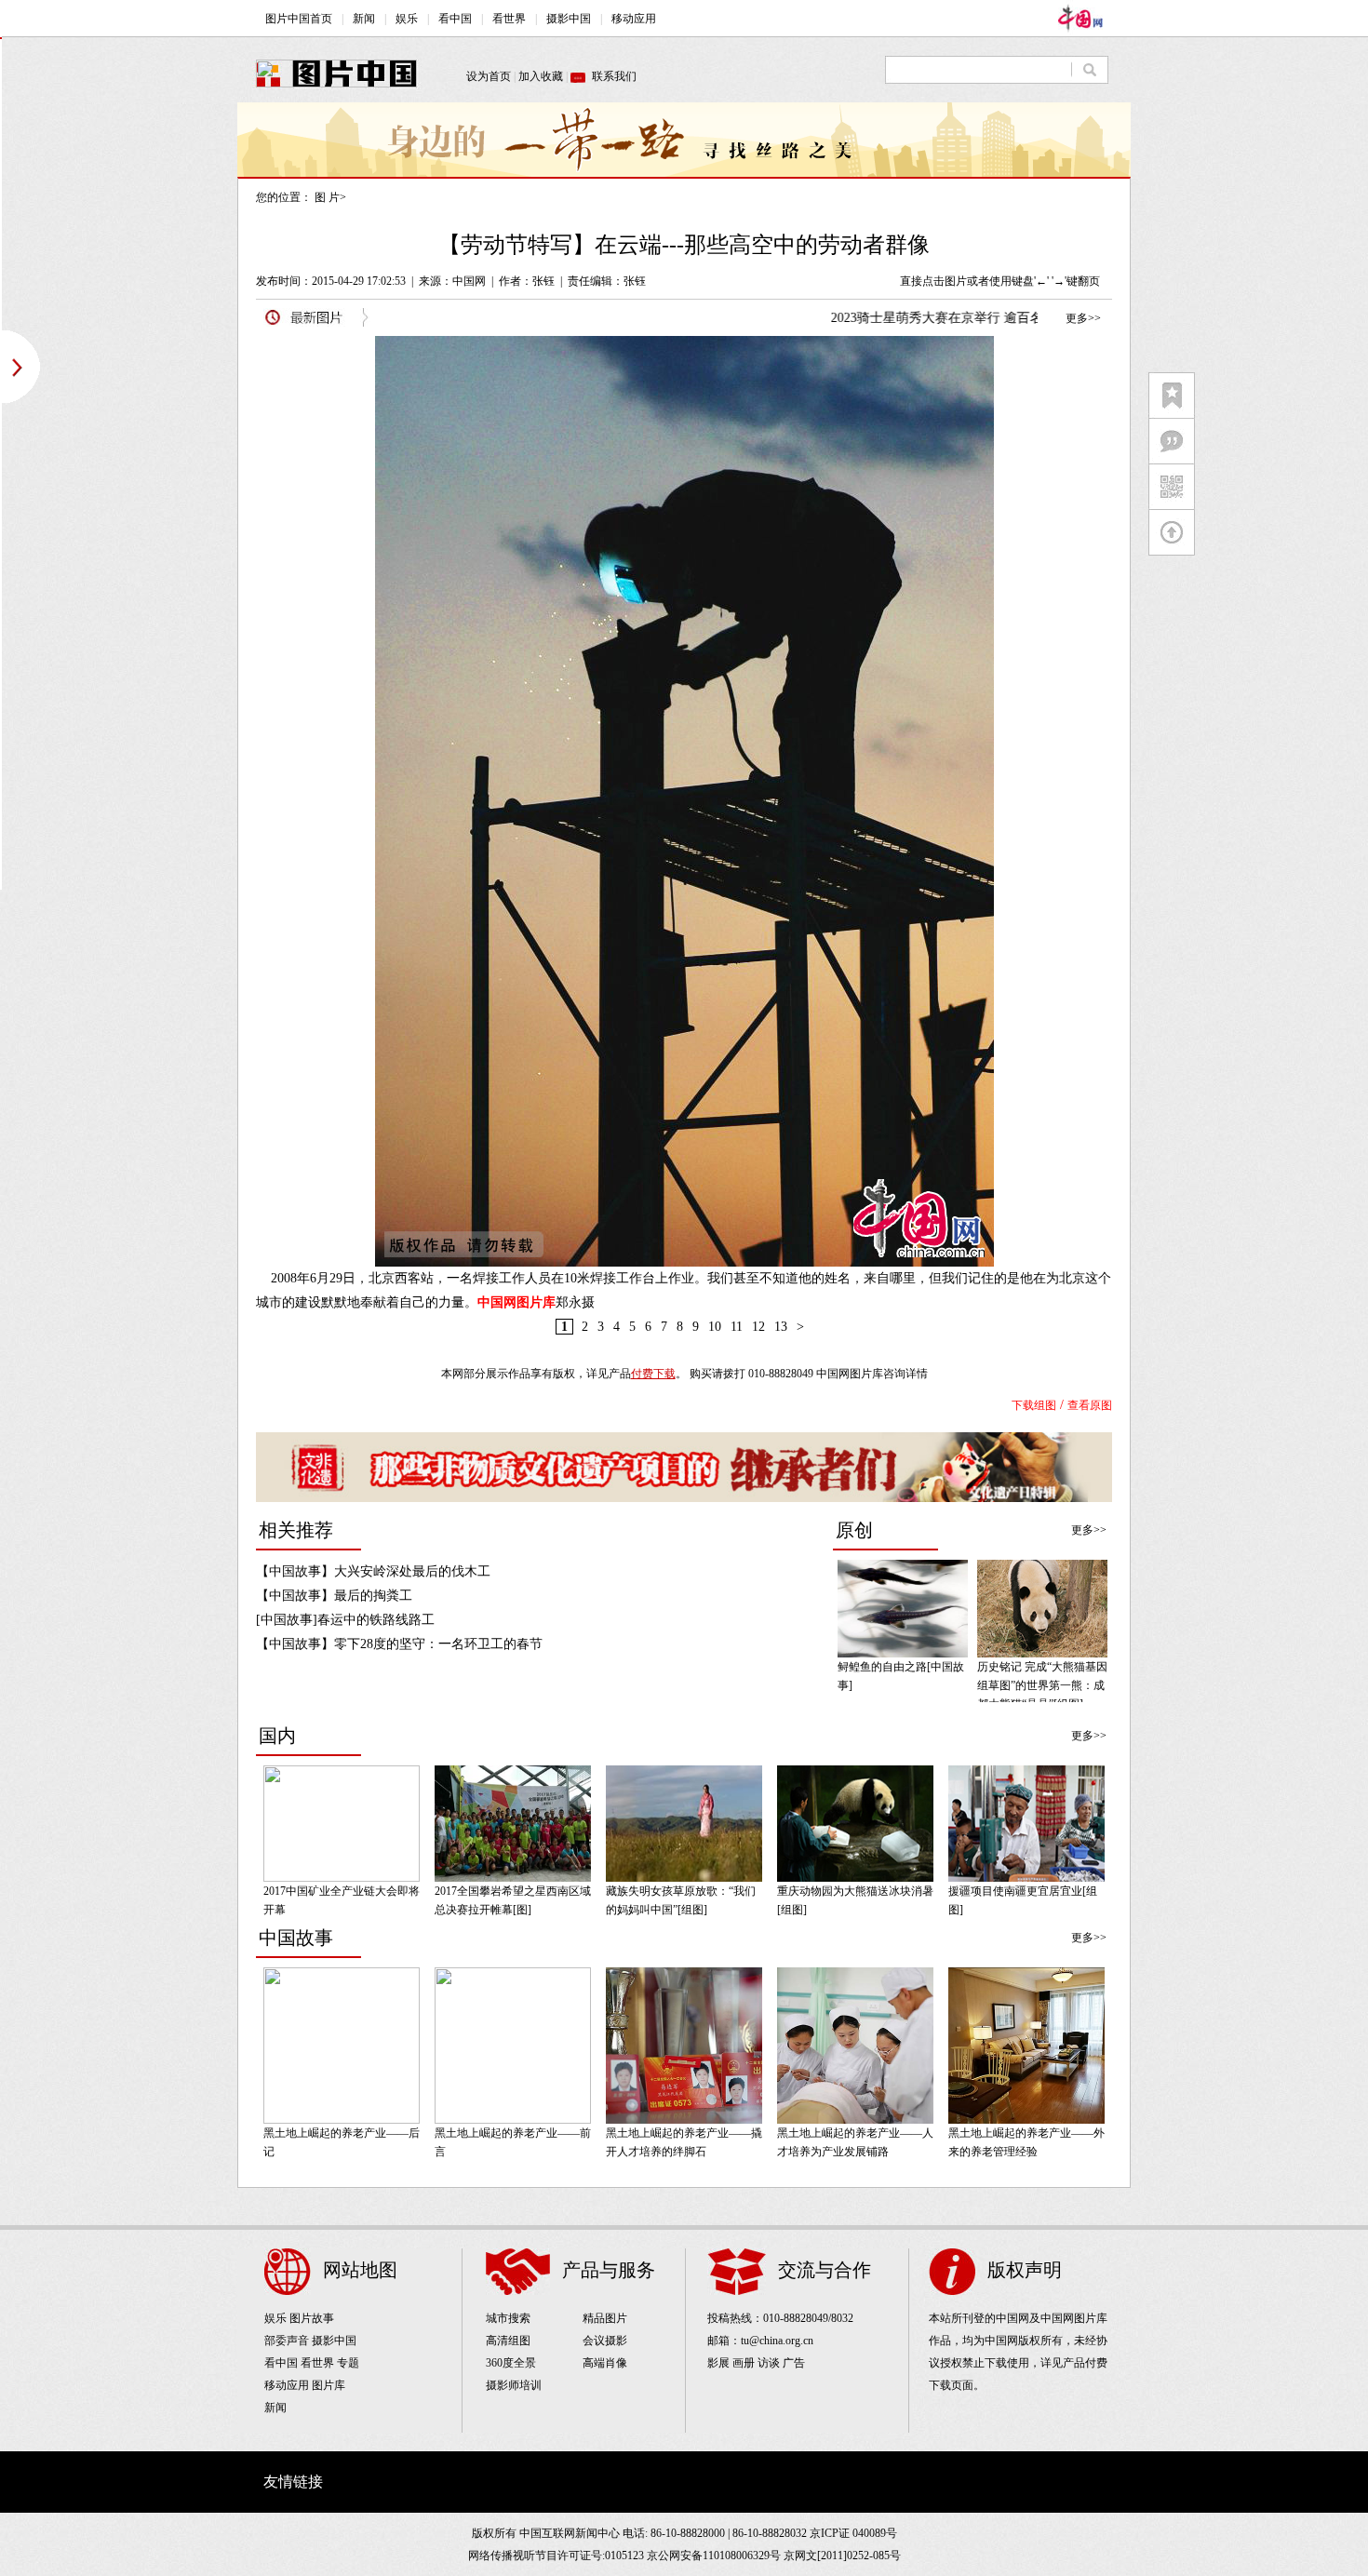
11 (737, 1327)
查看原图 (1090, 1405)
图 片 (327, 197)
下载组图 (1034, 1405)
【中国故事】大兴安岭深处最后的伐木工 (373, 1571)
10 (715, 1327)
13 (781, 1327)
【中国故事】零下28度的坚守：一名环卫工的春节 (399, 1644)
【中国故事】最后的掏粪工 (334, 1596)
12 (758, 1327)
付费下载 (653, 1374)
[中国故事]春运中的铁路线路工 (345, 1620)
